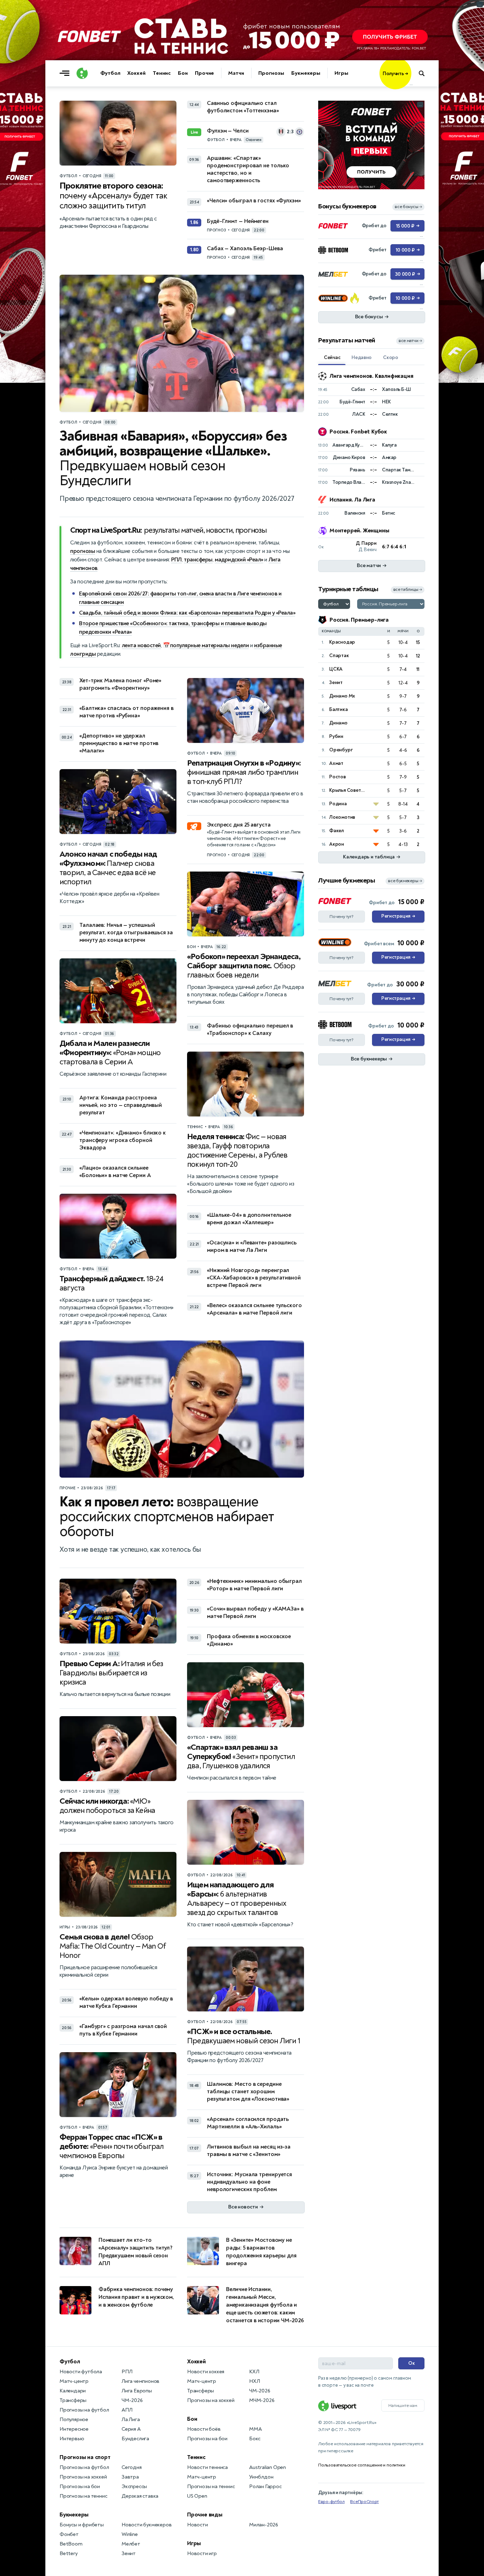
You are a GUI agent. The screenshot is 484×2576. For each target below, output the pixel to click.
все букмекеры (405, 881)
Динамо (338, 723)
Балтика (339, 709)
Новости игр (202, 2553)
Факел (336, 831)
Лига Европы (137, 2391)
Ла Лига (131, 2420)
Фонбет (69, 2534)
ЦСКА (336, 669)
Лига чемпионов (140, 2381)
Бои (183, 73)
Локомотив (342, 817)
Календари (73, 2391)
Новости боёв (204, 2429)
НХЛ (254, 2381)
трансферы (198, 560)
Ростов (337, 777)
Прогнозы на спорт (85, 2457)
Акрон (337, 844)
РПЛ (176, 560)
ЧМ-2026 (132, 2400)
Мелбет (131, 2544)
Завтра (130, 2477)
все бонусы (408, 207)
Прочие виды (205, 2515)
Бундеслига (135, 2439)
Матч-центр (74, 2381)
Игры (341, 73)
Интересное (74, 2429)
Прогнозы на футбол (84, 2410)
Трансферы (73, 2400)
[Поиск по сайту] (425, 73)
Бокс (255, 2439)
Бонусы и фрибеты (82, 2525)
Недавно (362, 357)
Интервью (72, 2439)
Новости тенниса (207, 2467)
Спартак (339, 656)
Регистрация (398, 916)
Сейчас (332, 357)
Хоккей (136, 73)
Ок (412, 2363)
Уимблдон (261, 2477)
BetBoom (71, 2544)
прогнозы (83, 551)
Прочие (204, 73)
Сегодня (132, 2467)
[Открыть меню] (66, 73)
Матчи (236, 73)
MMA (255, 2429)
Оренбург (341, 750)
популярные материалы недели (210, 645)
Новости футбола (81, 2372)
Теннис (162, 73)
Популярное (74, 2420)
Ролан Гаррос (265, 2487)
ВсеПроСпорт (364, 2502)
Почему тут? (342, 917)
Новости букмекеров (147, 2525)
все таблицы (408, 590)
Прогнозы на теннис (83, 2496)
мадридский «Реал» (239, 560)
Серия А (131, 2429)
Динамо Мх (342, 696)
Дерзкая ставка (140, 2496)
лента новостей (141, 645)
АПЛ (127, 2410)
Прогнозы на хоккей (83, 2477)
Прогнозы (271, 73)
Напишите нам (403, 2406)
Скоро (391, 357)
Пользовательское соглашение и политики (362, 2465)
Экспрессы (134, 2487)
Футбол (110, 73)
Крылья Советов (348, 790)
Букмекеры (306, 73)
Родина (338, 804)
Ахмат (336, 763)
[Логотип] (82, 73)
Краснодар (342, 642)
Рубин (336, 736)
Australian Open (268, 2467)
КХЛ (254, 2372)
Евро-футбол (331, 2502)
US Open (197, 2496)
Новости (198, 2525)
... (411, 84)
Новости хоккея (206, 2372)
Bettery (69, 2553)
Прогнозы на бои (80, 2487)
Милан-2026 (264, 2525)
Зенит (336, 682)
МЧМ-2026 (262, 2400)
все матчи (410, 341)
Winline (130, 2534)
